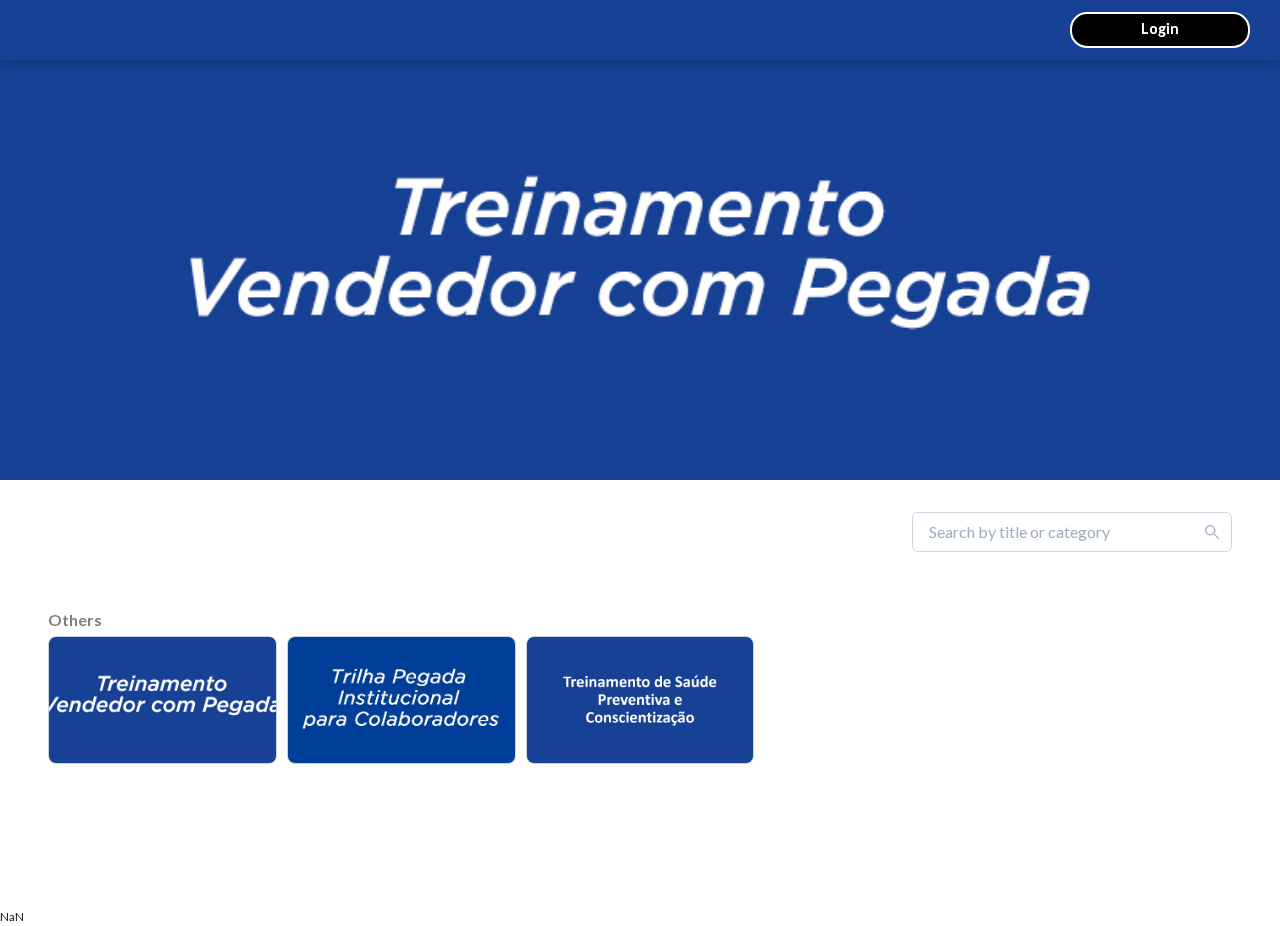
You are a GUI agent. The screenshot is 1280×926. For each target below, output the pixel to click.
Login (1160, 28)
